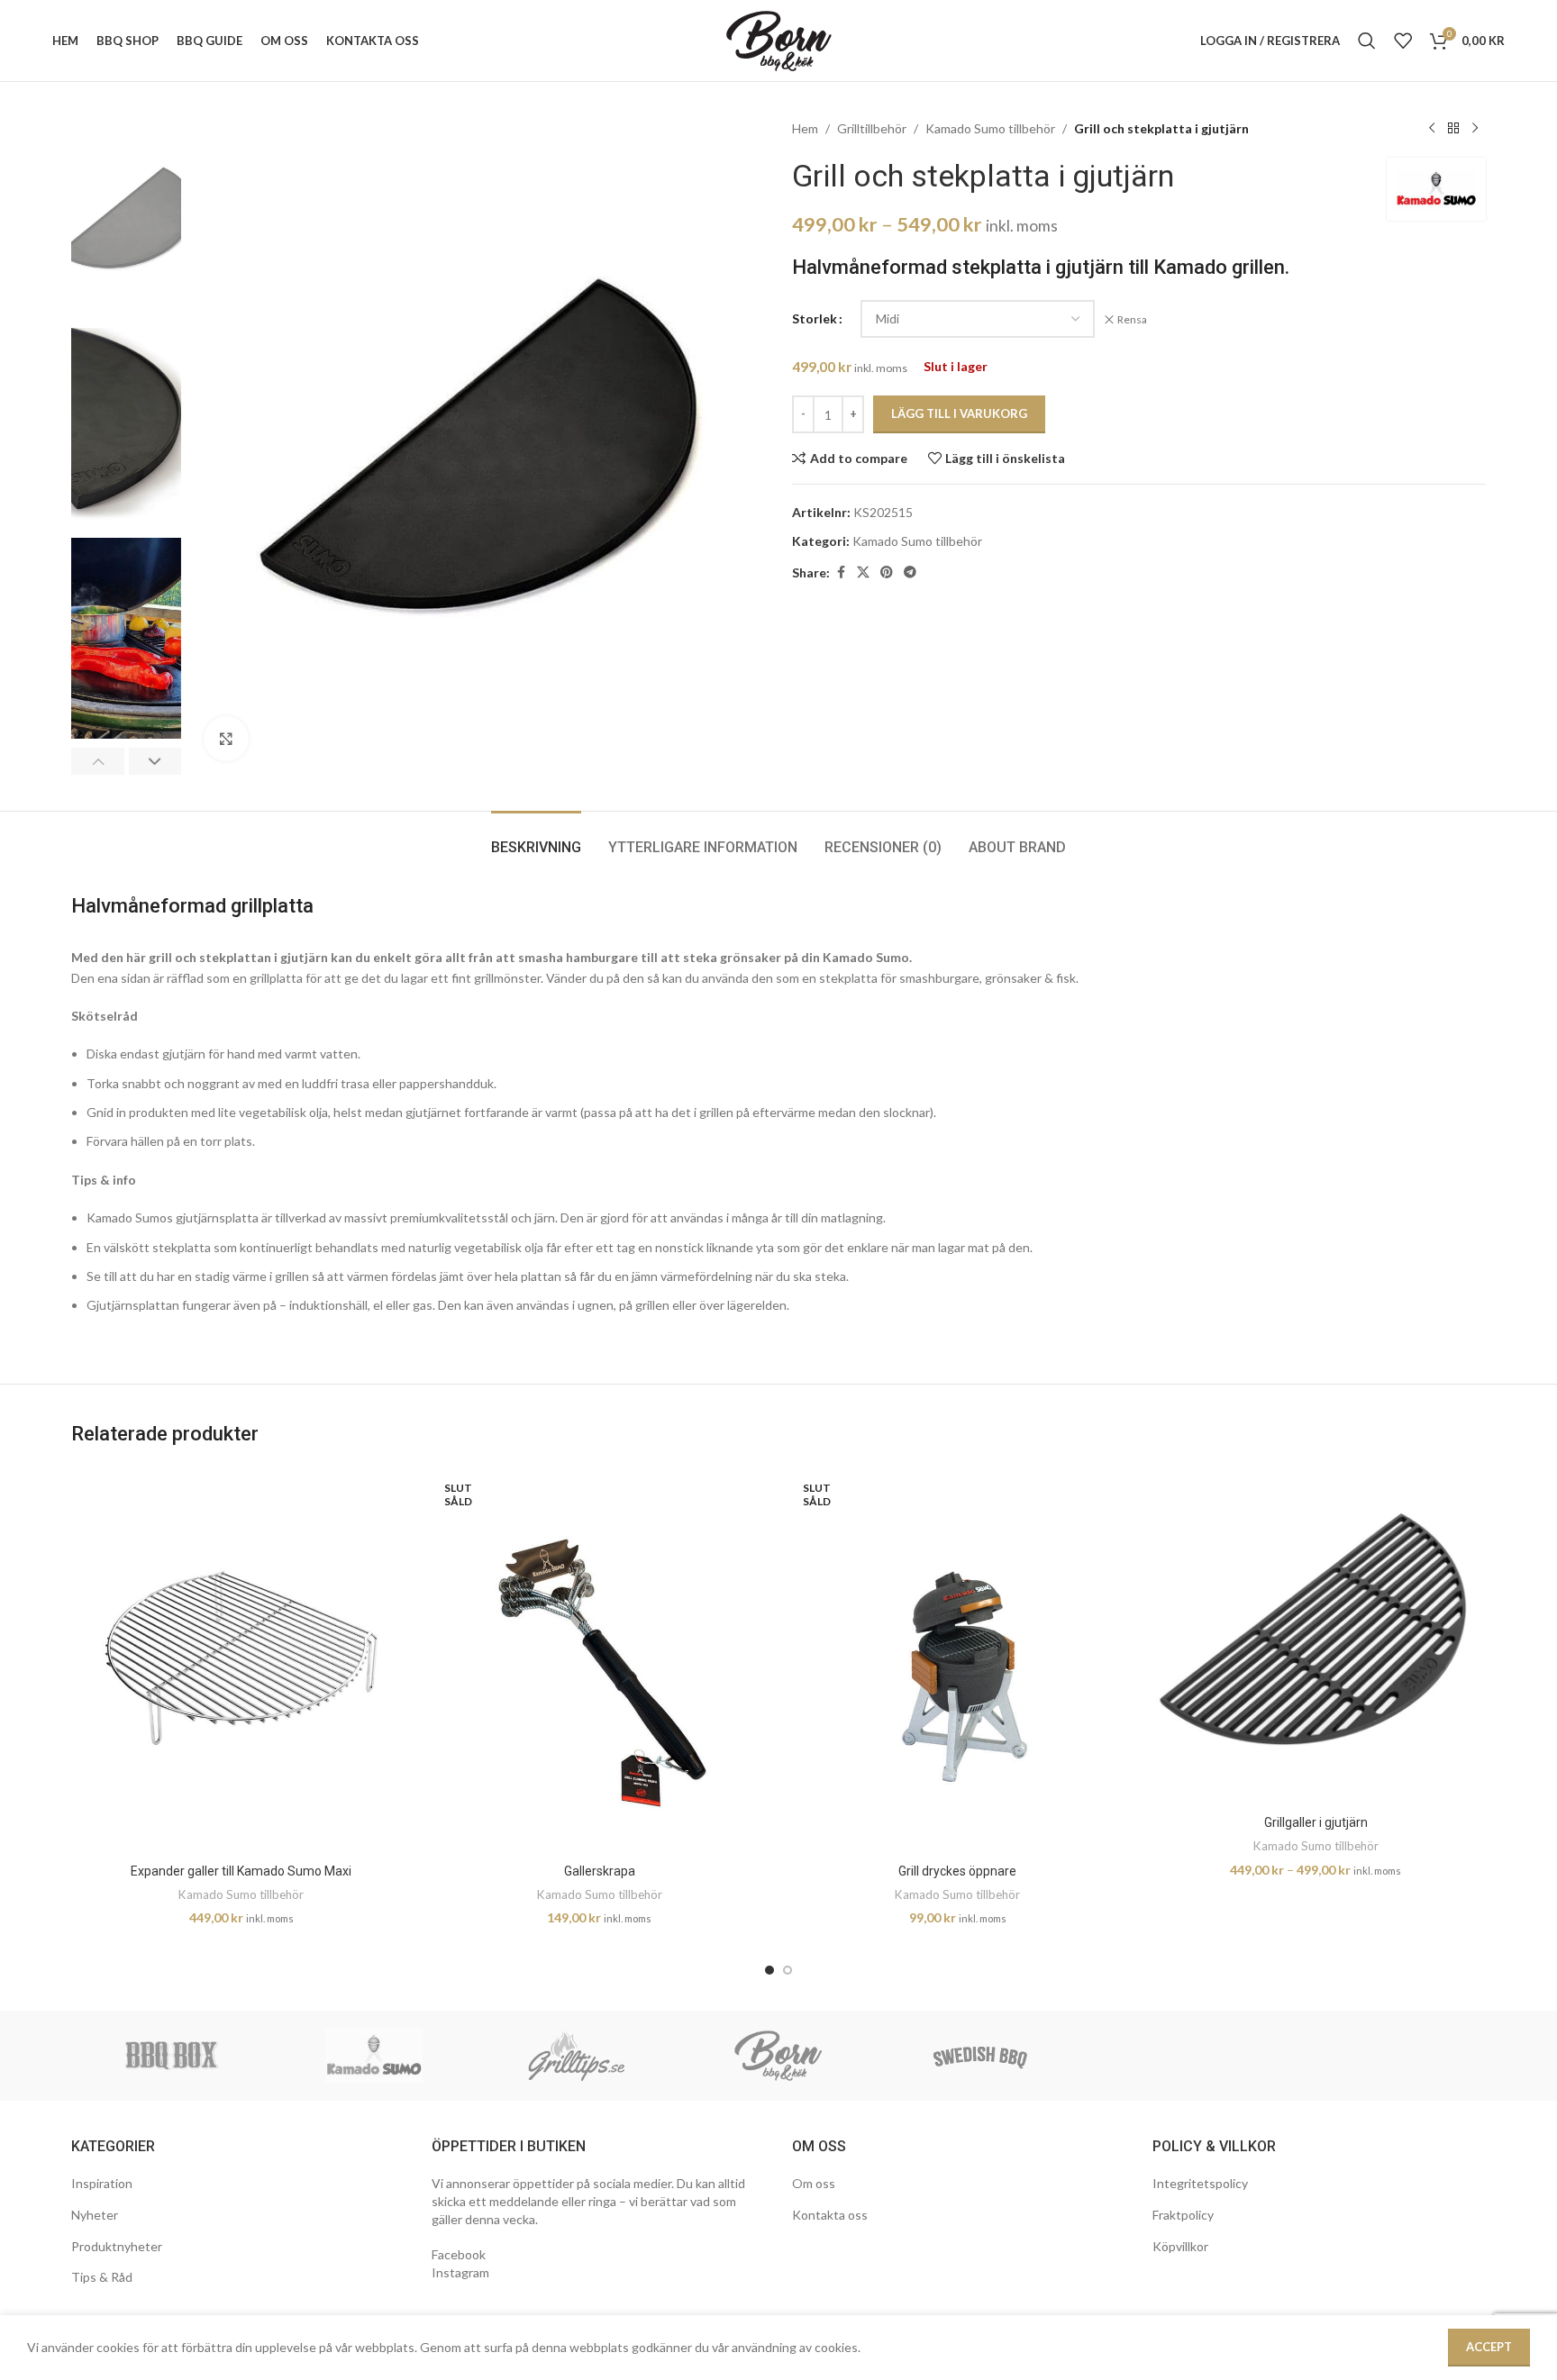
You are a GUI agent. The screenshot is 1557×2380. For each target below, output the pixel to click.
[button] (98, 761)
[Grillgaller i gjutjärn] (1316, 1637)
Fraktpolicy (1183, 2215)
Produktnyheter (117, 2246)
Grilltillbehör (872, 128)
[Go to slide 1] (769, 1970)
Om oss (814, 2183)
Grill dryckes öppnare (957, 1871)
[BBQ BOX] (172, 2056)
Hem (805, 128)
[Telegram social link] (910, 572)
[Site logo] (779, 39)
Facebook (459, 2254)
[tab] (536, 838)
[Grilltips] (577, 2056)
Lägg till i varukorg (959, 413)
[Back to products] (1453, 129)
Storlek (815, 318)
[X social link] (863, 572)
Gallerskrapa (600, 1871)
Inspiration (102, 2183)
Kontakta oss (830, 2215)
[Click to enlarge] (226, 739)
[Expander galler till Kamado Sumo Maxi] (241, 1661)
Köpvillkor (1180, 2246)
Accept (1489, 2347)
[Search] (1367, 41)
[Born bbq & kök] (778, 2056)
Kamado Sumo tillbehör (990, 128)
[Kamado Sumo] (374, 2056)
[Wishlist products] (1403, 41)
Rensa (1132, 319)
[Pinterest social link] (887, 572)
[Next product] (1475, 129)
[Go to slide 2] (788, 1970)
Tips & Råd (102, 2277)
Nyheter (95, 2215)
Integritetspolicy (1200, 2183)
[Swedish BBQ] (980, 2056)
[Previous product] (1432, 129)
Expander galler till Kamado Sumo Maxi (241, 1871)
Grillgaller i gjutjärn (1316, 1822)
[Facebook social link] (841, 572)
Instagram (460, 2272)
